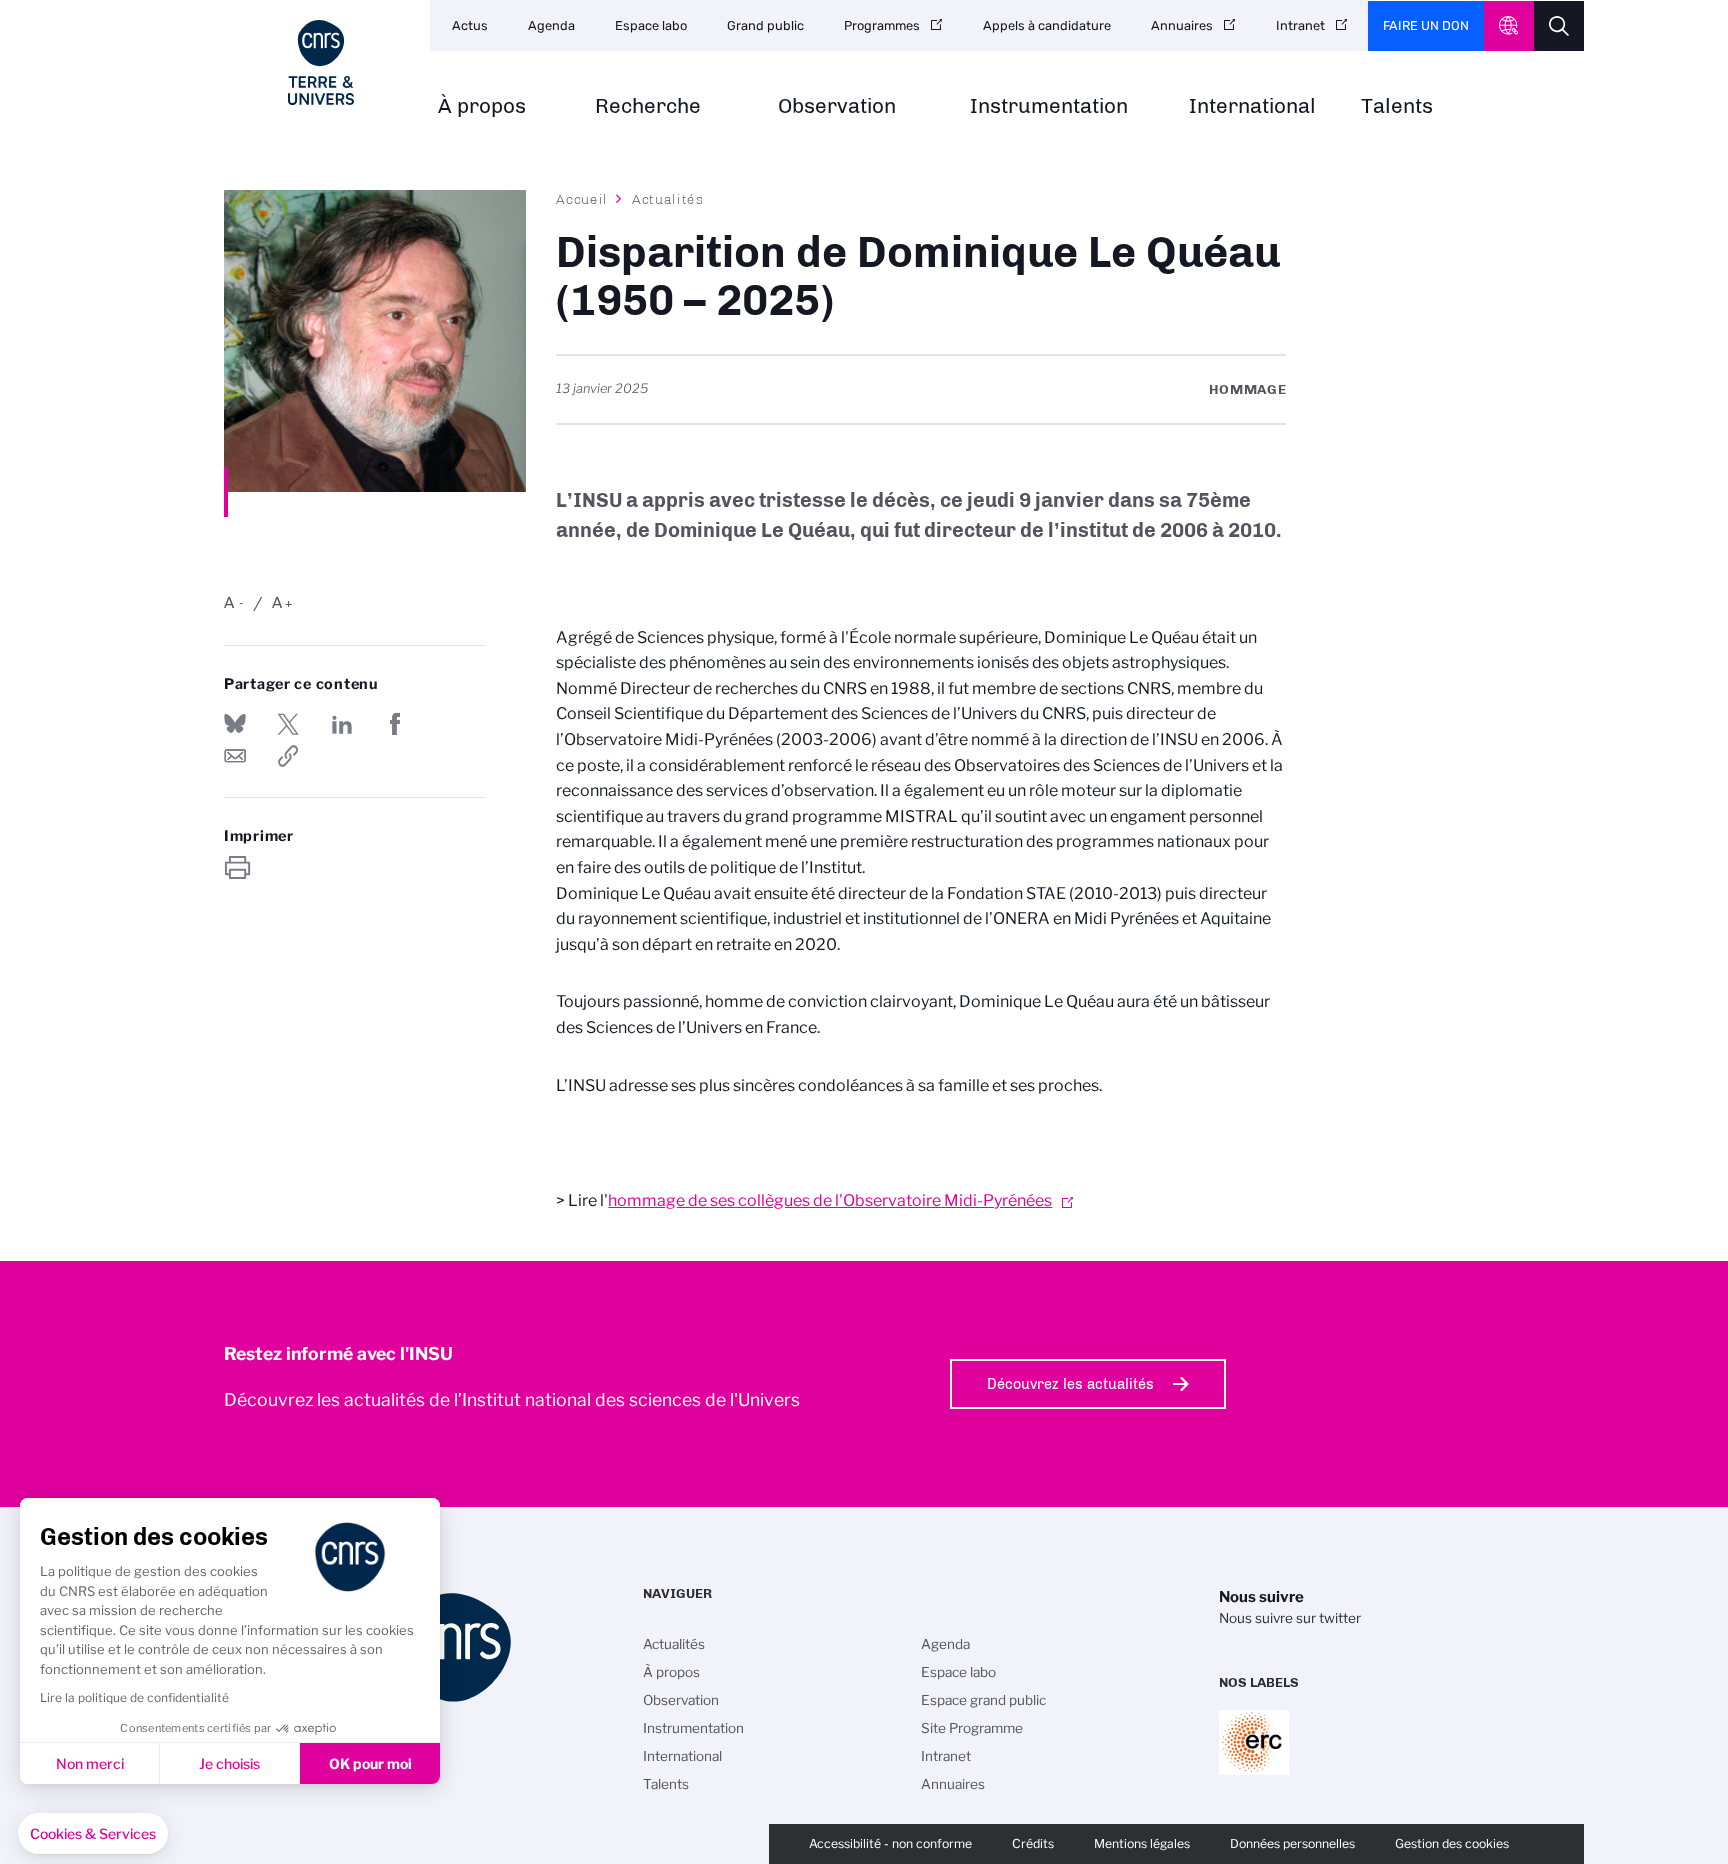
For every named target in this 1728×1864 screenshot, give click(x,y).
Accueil (582, 199)
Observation (837, 106)
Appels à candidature (1047, 25)
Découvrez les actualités (1070, 1384)
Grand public (765, 25)
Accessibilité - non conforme (890, 1843)
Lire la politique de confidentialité (134, 1697)
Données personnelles (1292, 1843)
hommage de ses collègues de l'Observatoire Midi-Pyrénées (830, 1200)
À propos (482, 106)
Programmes (882, 25)
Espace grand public (983, 1700)
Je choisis (229, 1763)
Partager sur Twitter (288, 724)
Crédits (1033, 1843)
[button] (93, 1834)
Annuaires (1182, 25)
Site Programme (972, 1728)
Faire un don (1426, 25)
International (1252, 106)
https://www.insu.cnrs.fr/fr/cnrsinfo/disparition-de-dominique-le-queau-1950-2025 (288, 756)
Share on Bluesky (235, 724)
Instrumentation (1049, 106)
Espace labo (651, 25)
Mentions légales (1142, 1843)
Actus (470, 25)
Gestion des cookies (1452, 1843)
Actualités (668, 199)
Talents (1397, 106)
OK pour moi (370, 1763)
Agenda (551, 25)
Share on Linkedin (342, 724)
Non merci (90, 1763)
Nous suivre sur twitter (1290, 1618)
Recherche (648, 106)
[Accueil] (321, 62)
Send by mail (235, 756)
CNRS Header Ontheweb (1509, 26)
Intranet (1300, 25)
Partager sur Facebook (395, 724)
